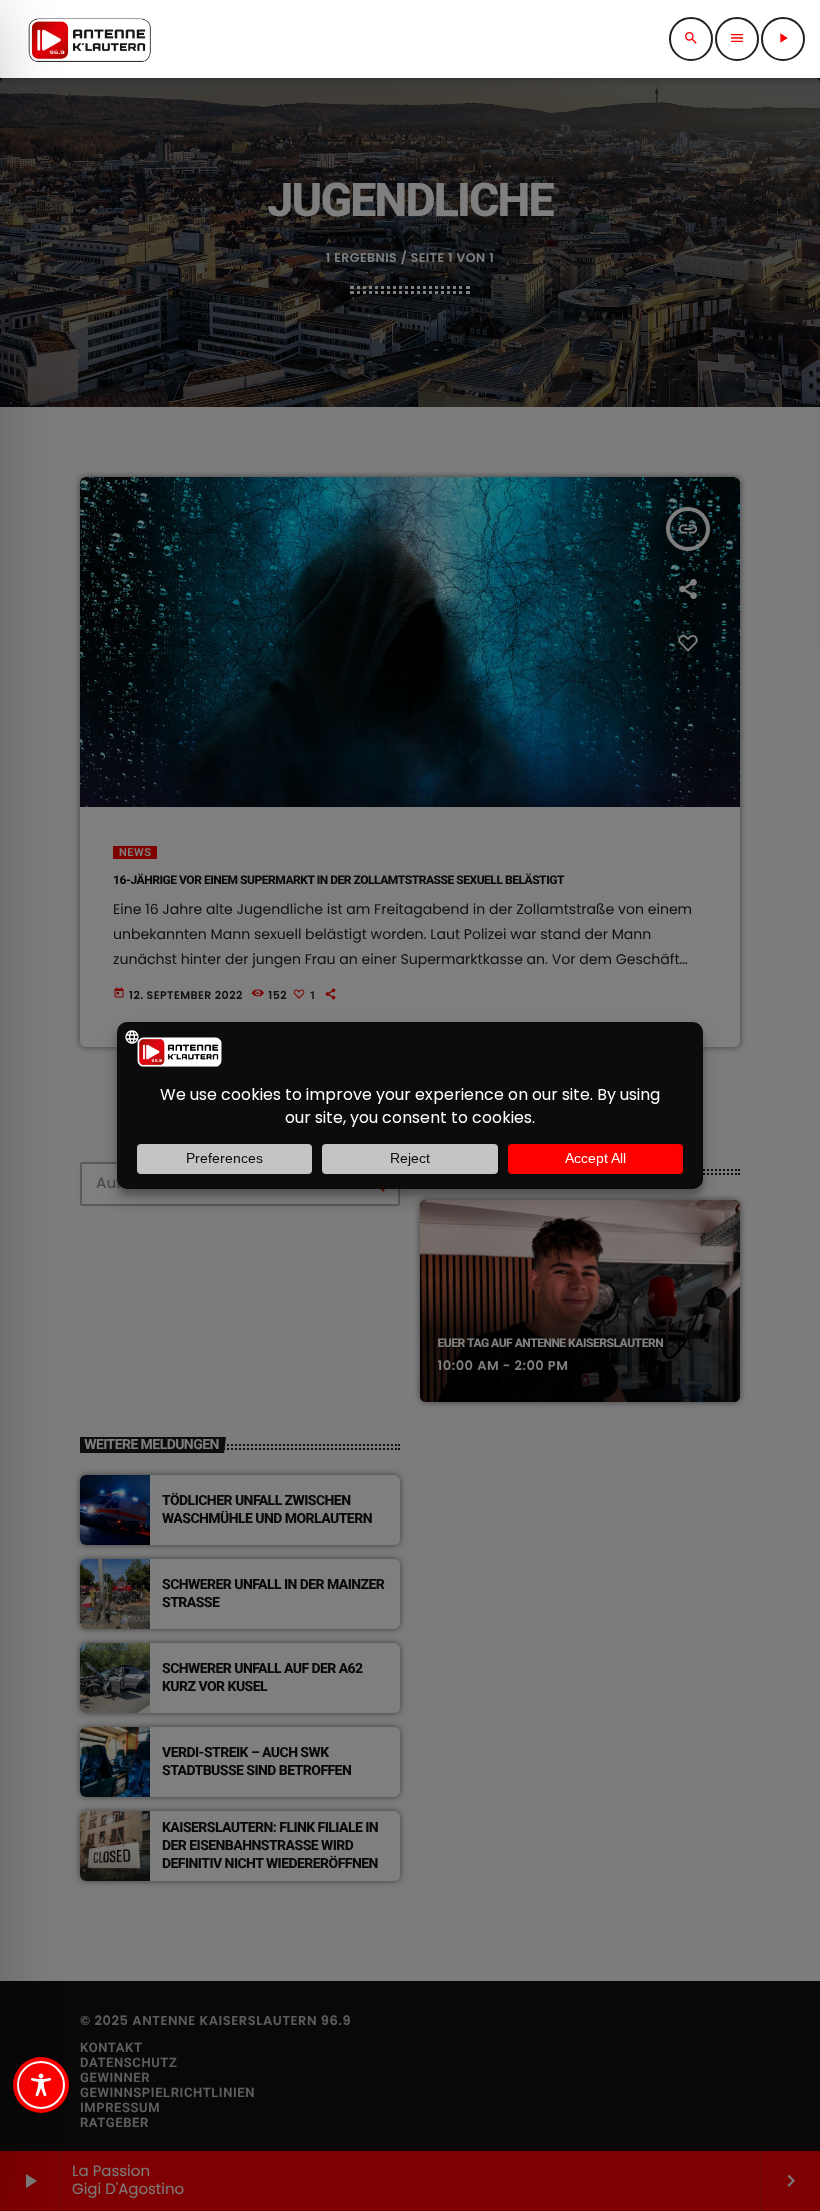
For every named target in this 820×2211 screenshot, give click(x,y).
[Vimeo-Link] (89, 39)
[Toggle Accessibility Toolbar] (41, 2085)
